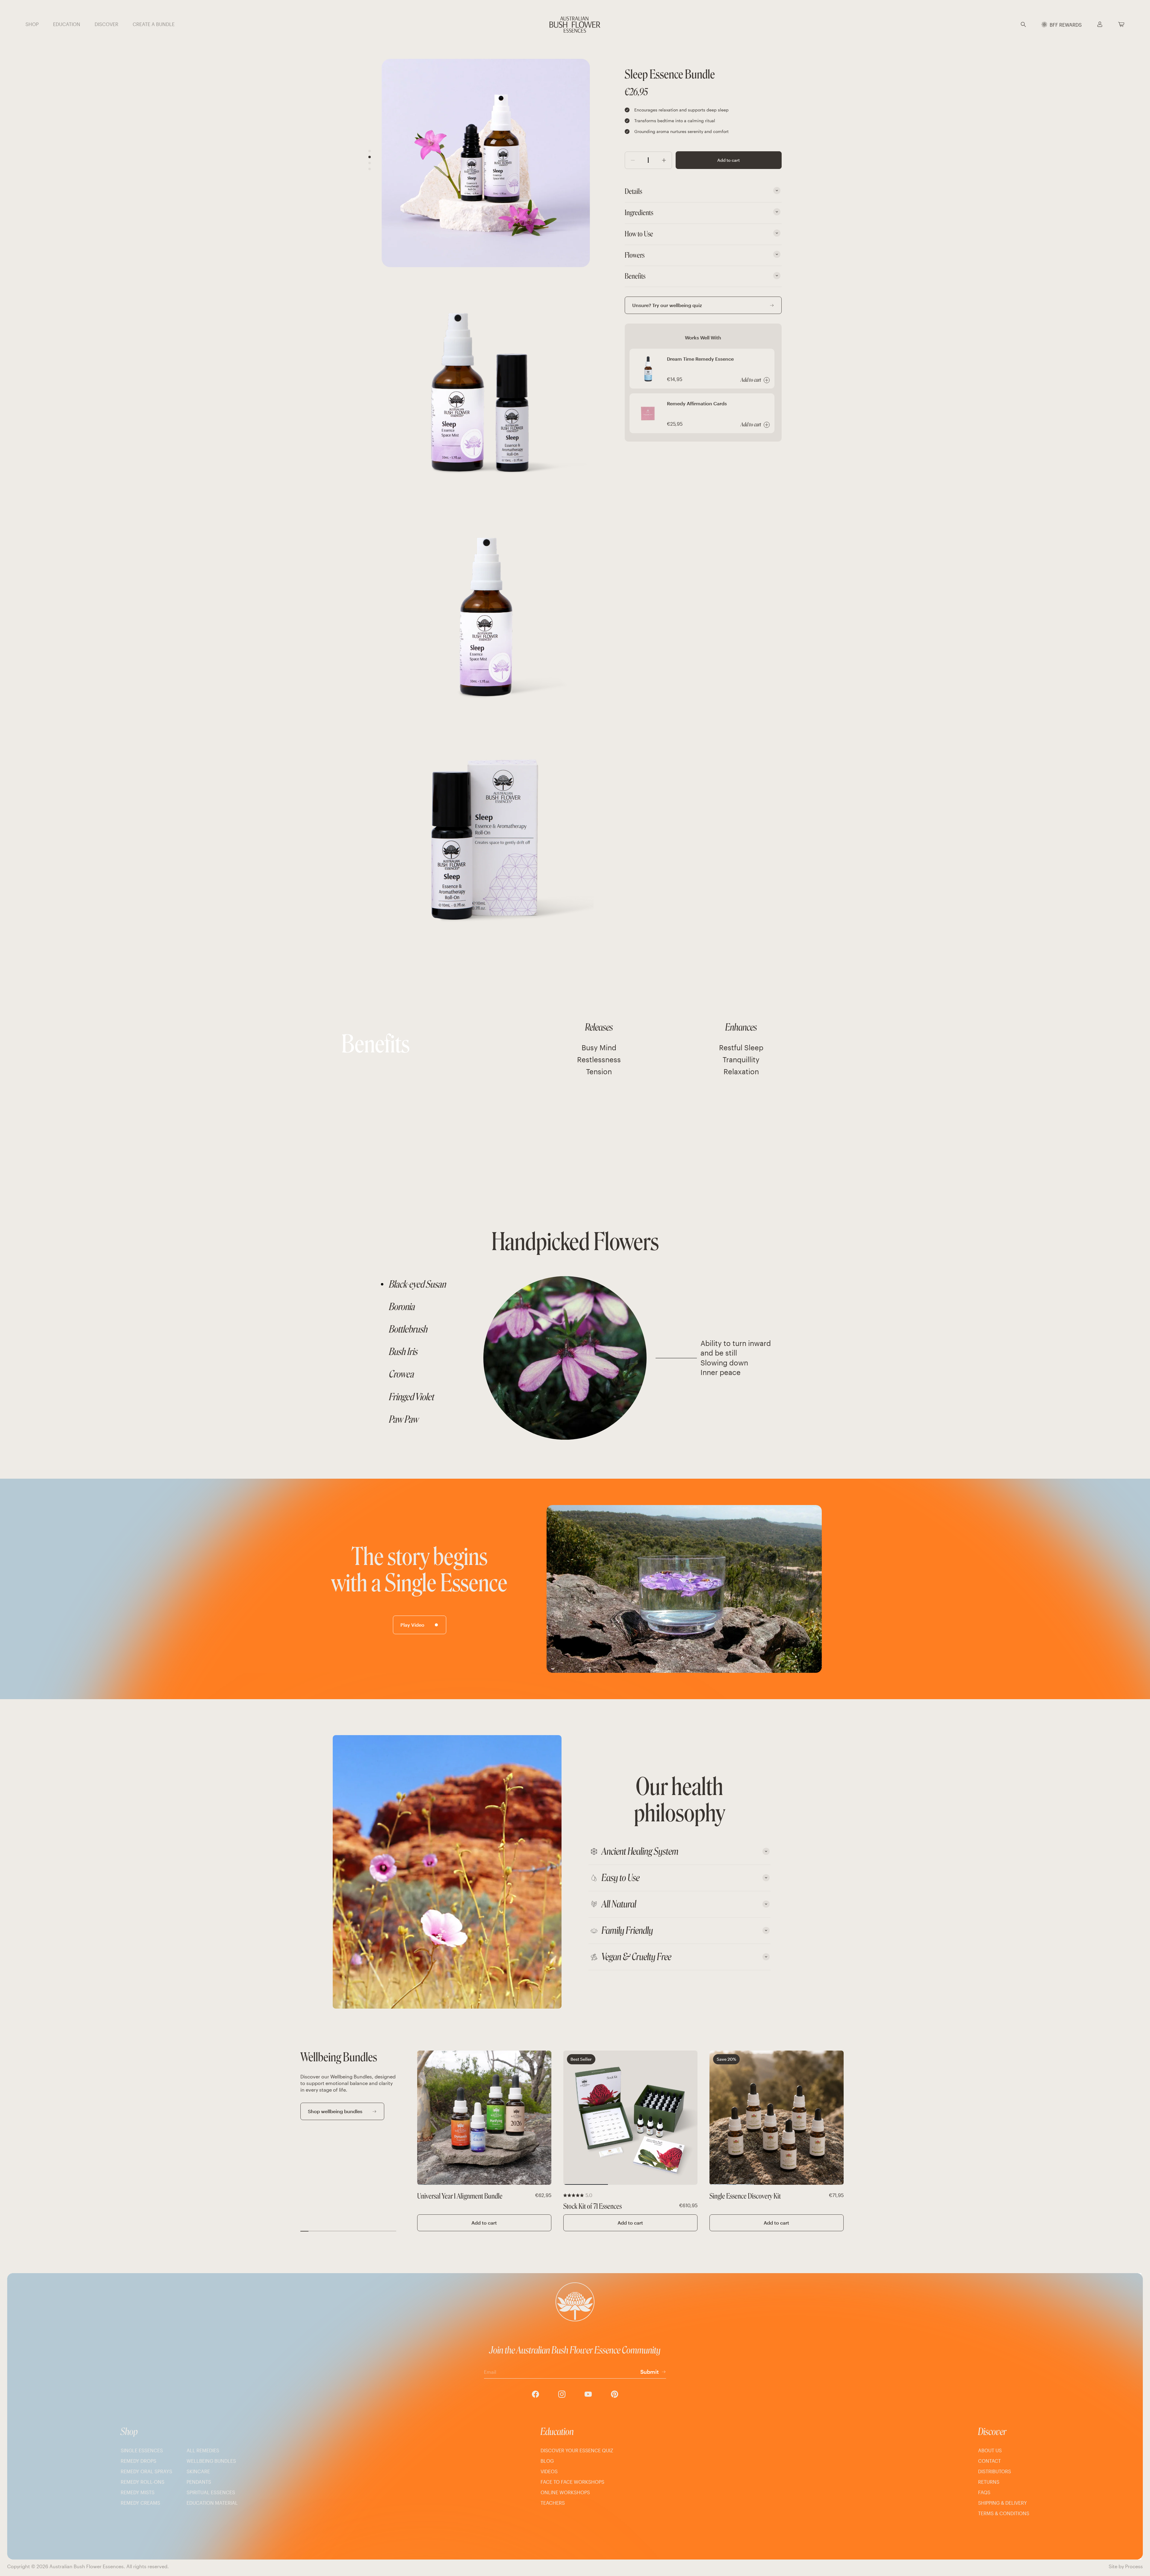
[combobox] (1032, 25)
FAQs (984, 2492)
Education (557, 2432)
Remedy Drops (139, 2461)
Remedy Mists (138, 2492)
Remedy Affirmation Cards (697, 403)
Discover (992, 2432)
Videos (549, 2471)
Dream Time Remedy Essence (700, 359)
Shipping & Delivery (1003, 2503)
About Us (990, 2450)
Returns (989, 2482)
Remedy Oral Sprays (146, 2471)
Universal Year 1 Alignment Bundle (460, 2196)
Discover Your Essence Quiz (577, 2450)
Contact (989, 2461)
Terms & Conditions (1004, 2513)
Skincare (198, 2471)
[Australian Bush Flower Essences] (575, 25)
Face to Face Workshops (572, 2482)
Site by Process (1126, 2566)
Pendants (199, 2482)
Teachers (553, 2503)
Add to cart (728, 160)
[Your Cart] (1121, 25)
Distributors (995, 2471)
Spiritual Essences (211, 2492)
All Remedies (203, 2450)
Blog (547, 2461)
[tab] (429, 1284)
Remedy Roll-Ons (143, 2482)
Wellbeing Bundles (211, 2461)
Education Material (212, 2503)
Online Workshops (565, 2492)
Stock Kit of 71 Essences (593, 2206)
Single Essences (142, 2450)
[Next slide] (543, 2118)
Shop (129, 2432)
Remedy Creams (140, 2503)
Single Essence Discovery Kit (745, 2196)
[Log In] (1100, 25)
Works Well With (703, 337)
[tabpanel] (626, 1358)
